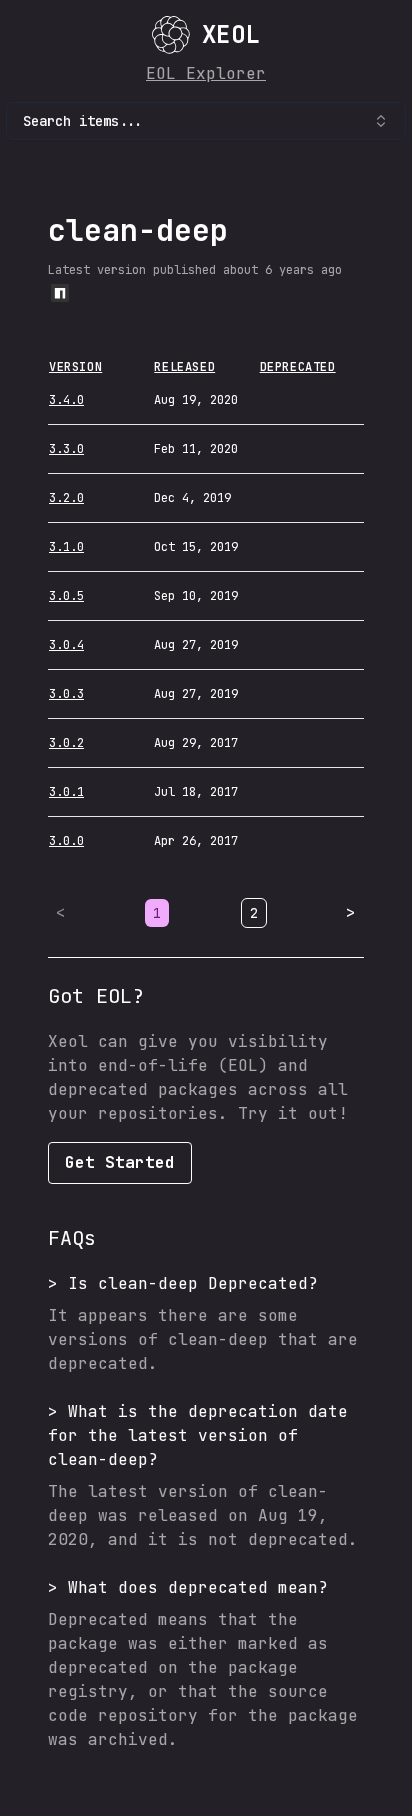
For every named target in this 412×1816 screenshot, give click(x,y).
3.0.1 (66, 792)
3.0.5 (66, 596)
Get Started (120, 1162)
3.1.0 (66, 547)
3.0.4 (66, 645)
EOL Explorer (206, 73)
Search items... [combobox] (83, 121)
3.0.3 (66, 694)
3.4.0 (66, 400)
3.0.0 (66, 841)
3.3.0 (66, 449)
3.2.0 (66, 498)
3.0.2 (66, 743)
